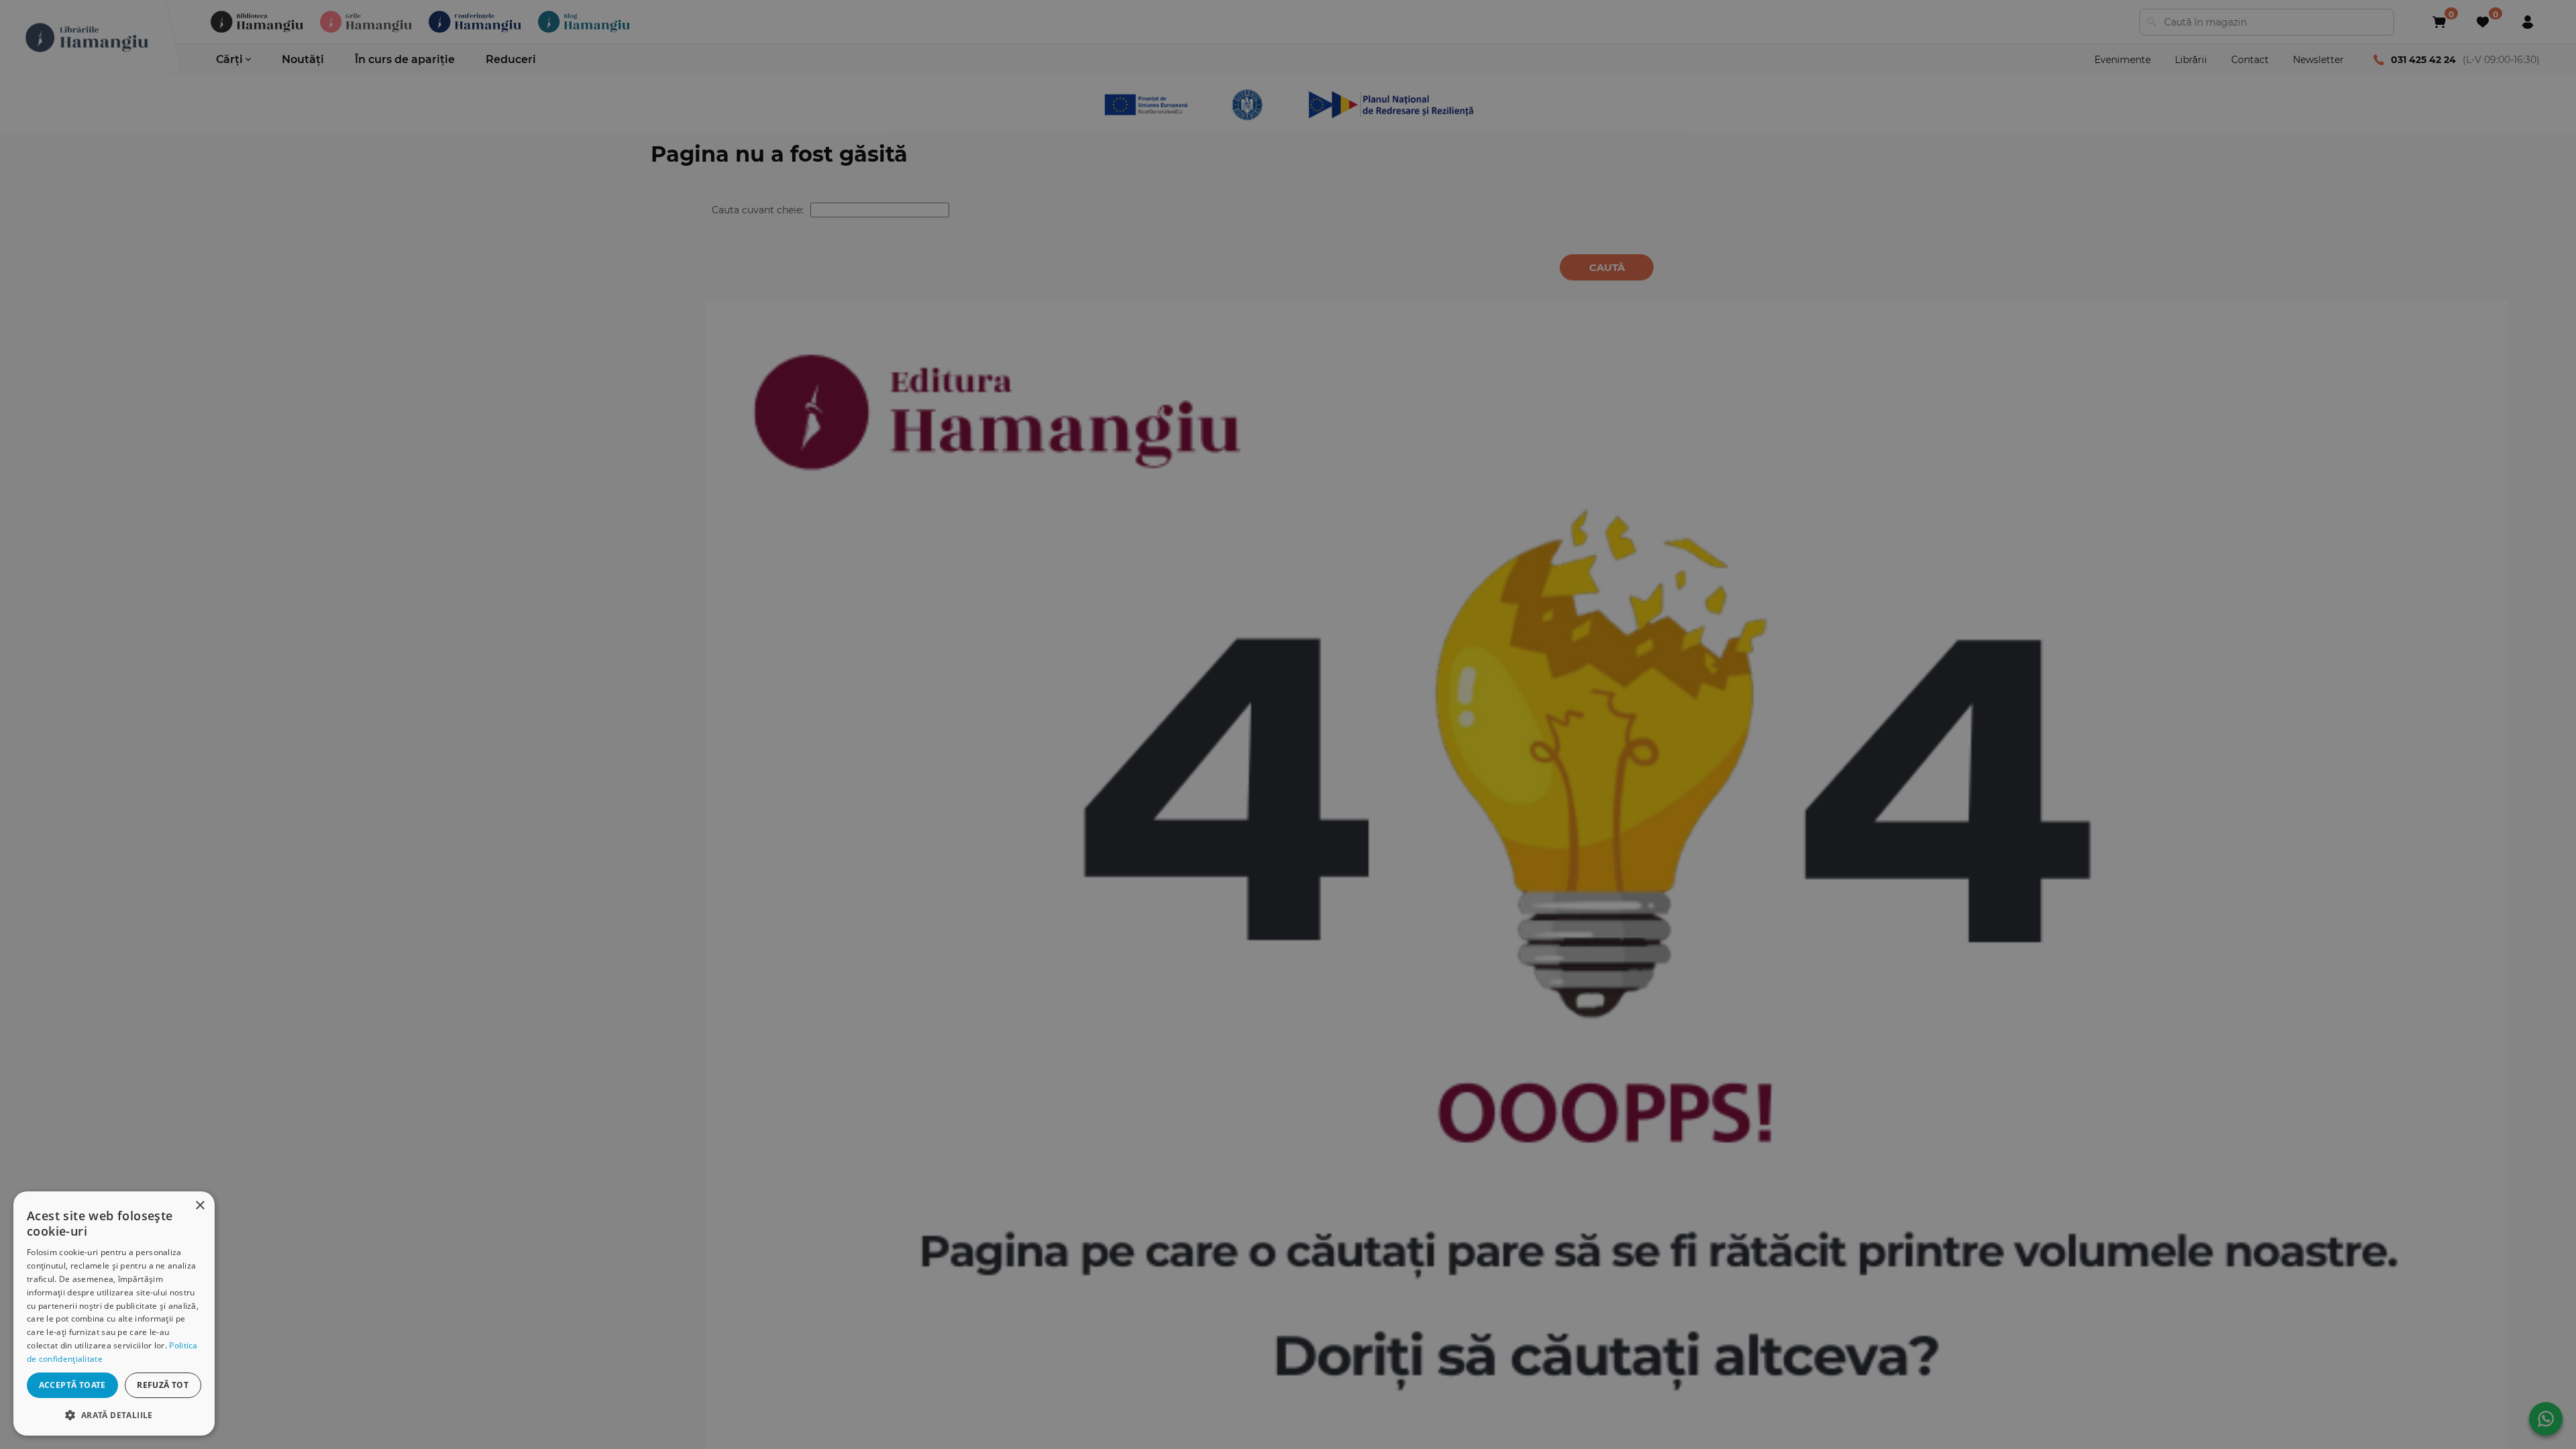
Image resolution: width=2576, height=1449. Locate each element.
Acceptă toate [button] (72, 1385)
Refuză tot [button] (163, 1385)
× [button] (200, 1206)
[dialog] (114, 1313)
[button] (114, 1414)
